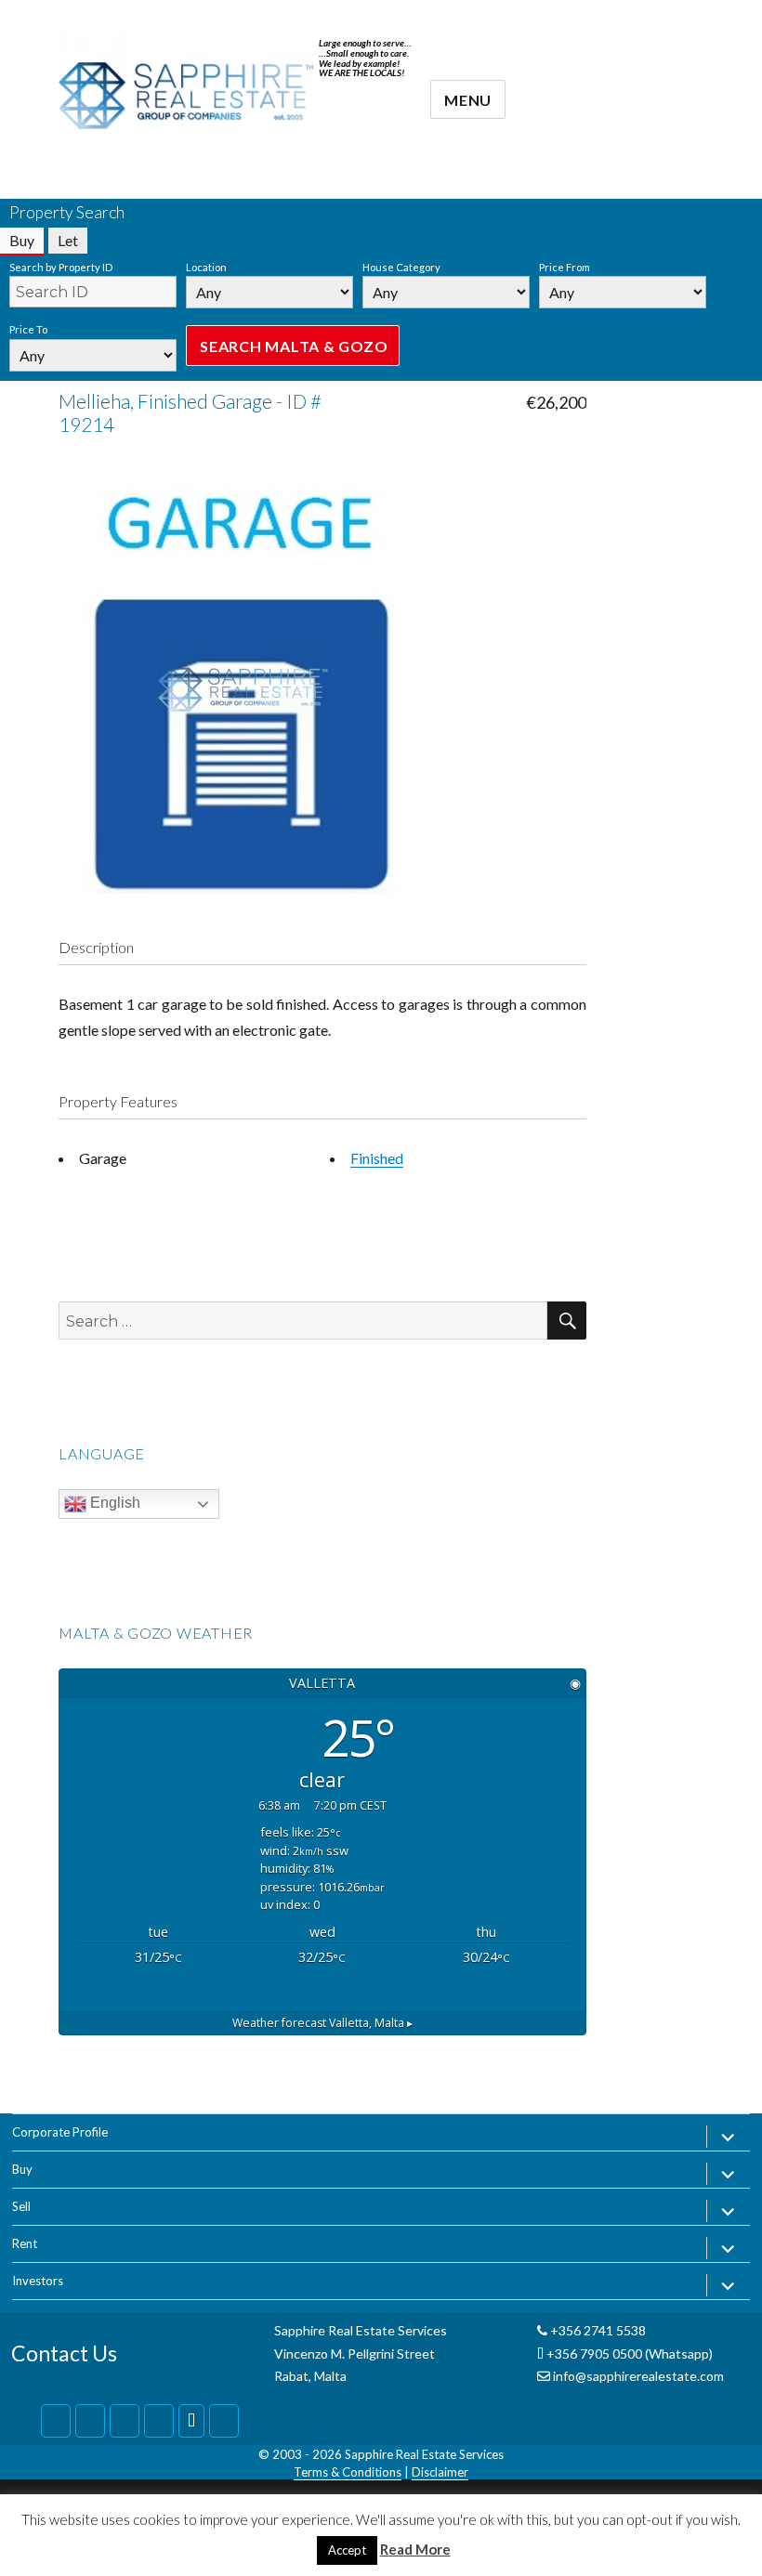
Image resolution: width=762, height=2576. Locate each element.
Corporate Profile (60, 2132)
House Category (401, 267)
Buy (22, 2169)
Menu (468, 100)
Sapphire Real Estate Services (424, 2454)
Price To (28, 329)
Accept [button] (347, 2550)
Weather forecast (322, 2023)
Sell (21, 2206)
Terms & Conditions (348, 2472)
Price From (565, 267)
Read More (415, 2549)
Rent (25, 2243)
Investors (38, 2281)
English (113, 1503)
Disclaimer (440, 2472)
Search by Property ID (61, 267)
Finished (377, 1158)
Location (206, 267)
